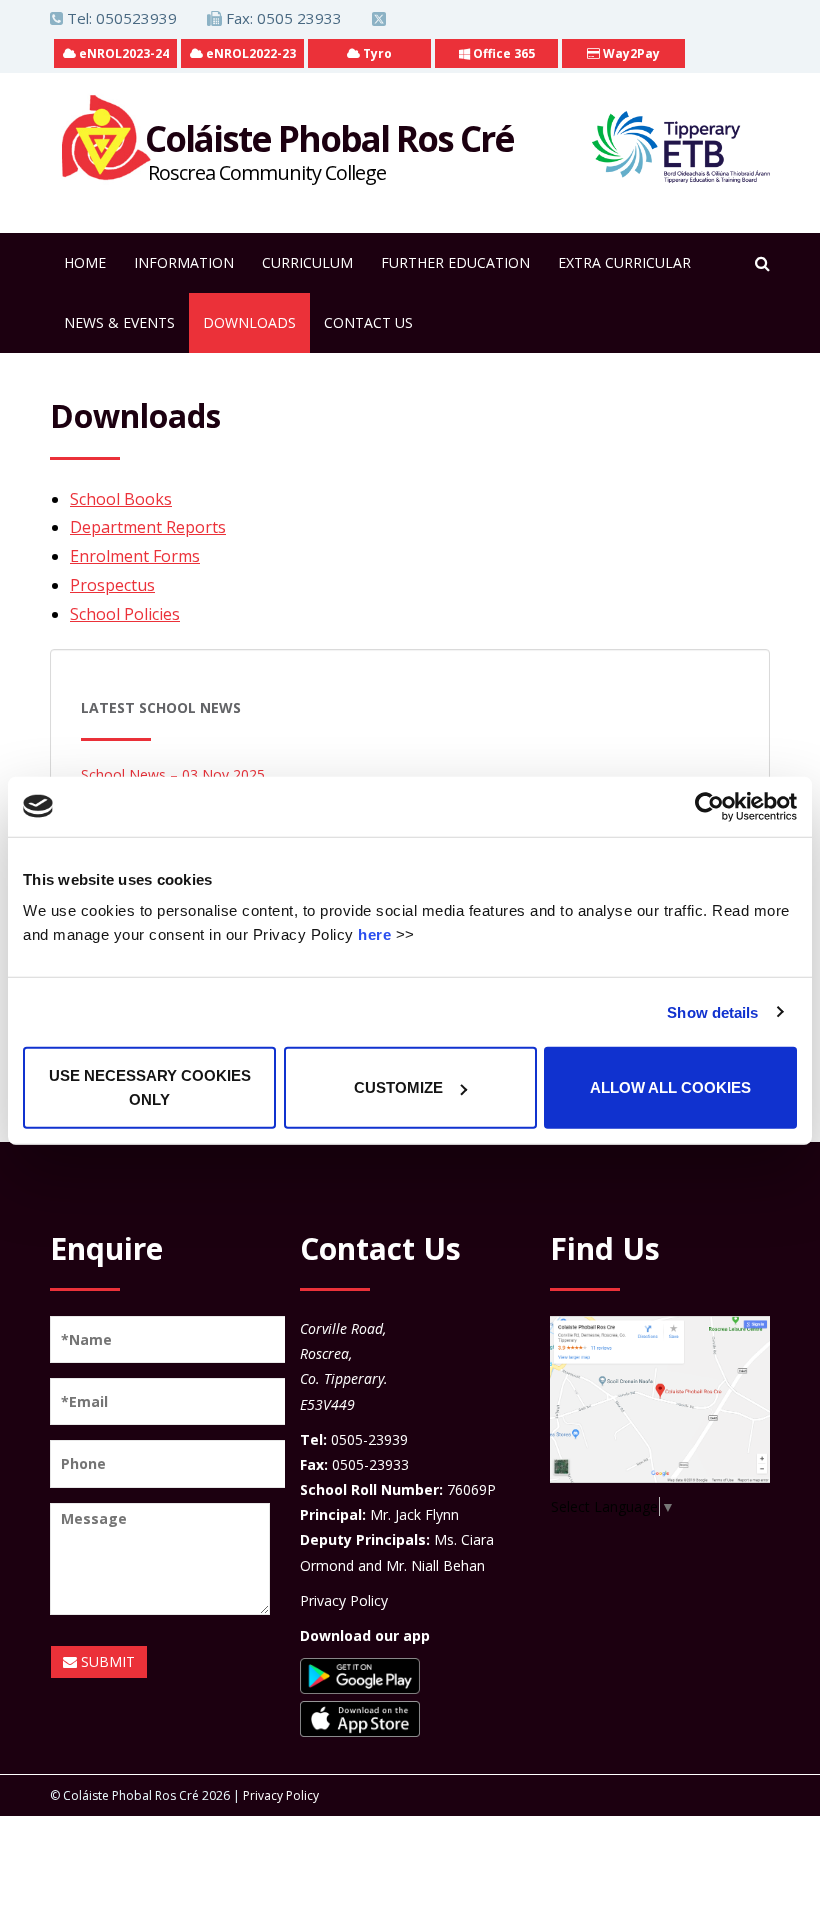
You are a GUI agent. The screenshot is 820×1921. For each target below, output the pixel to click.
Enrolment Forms (135, 556)
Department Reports (148, 527)
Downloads (249, 322)
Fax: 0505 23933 (282, 18)
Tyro (376, 53)
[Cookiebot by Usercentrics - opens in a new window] (709, 806)
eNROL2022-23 (249, 53)
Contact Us (368, 322)
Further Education (455, 262)
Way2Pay (630, 53)
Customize (398, 1087)
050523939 (136, 18)
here (374, 934)
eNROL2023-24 (122, 53)
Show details (712, 1011)
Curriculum (307, 262)
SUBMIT (106, 1661)
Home (85, 262)
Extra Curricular (624, 262)
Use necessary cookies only (150, 1087)
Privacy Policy (344, 1600)
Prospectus (112, 585)
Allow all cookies (670, 1087)
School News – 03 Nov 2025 (173, 774)
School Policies (125, 614)
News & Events (119, 322)
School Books (121, 499)
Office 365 (502, 53)
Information (184, 262)
